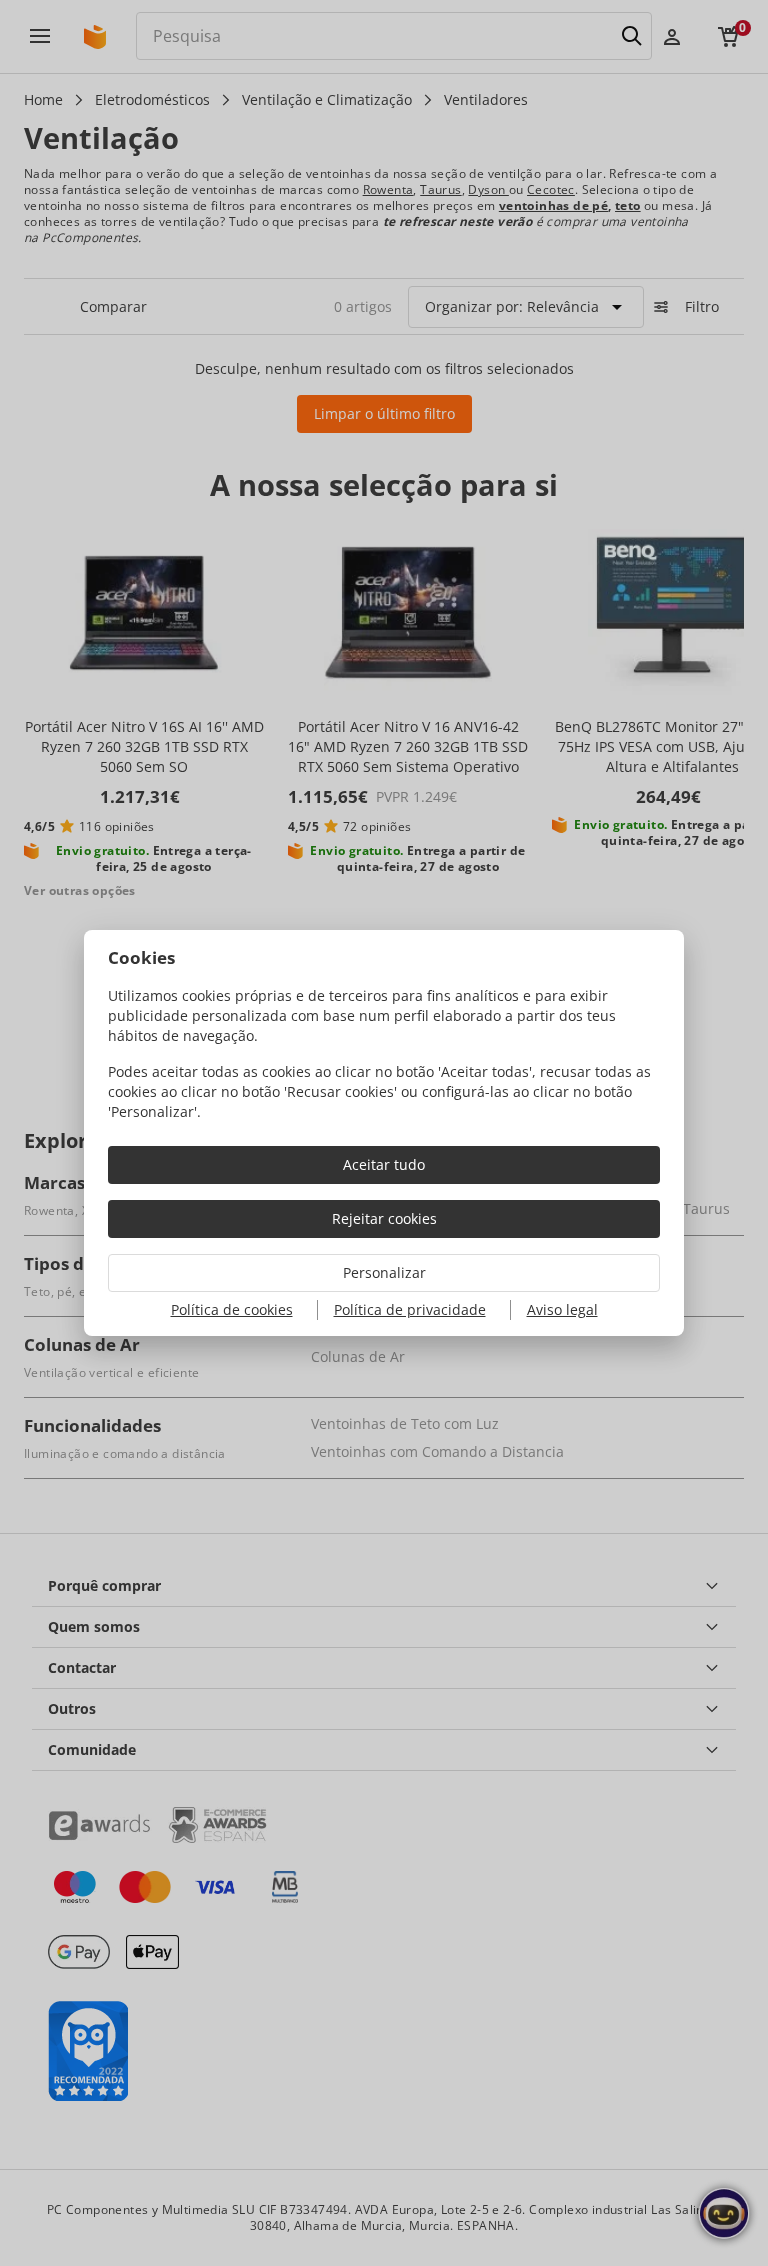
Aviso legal (562, 1309)
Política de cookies (232, 1309)
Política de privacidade (410, 1309)
